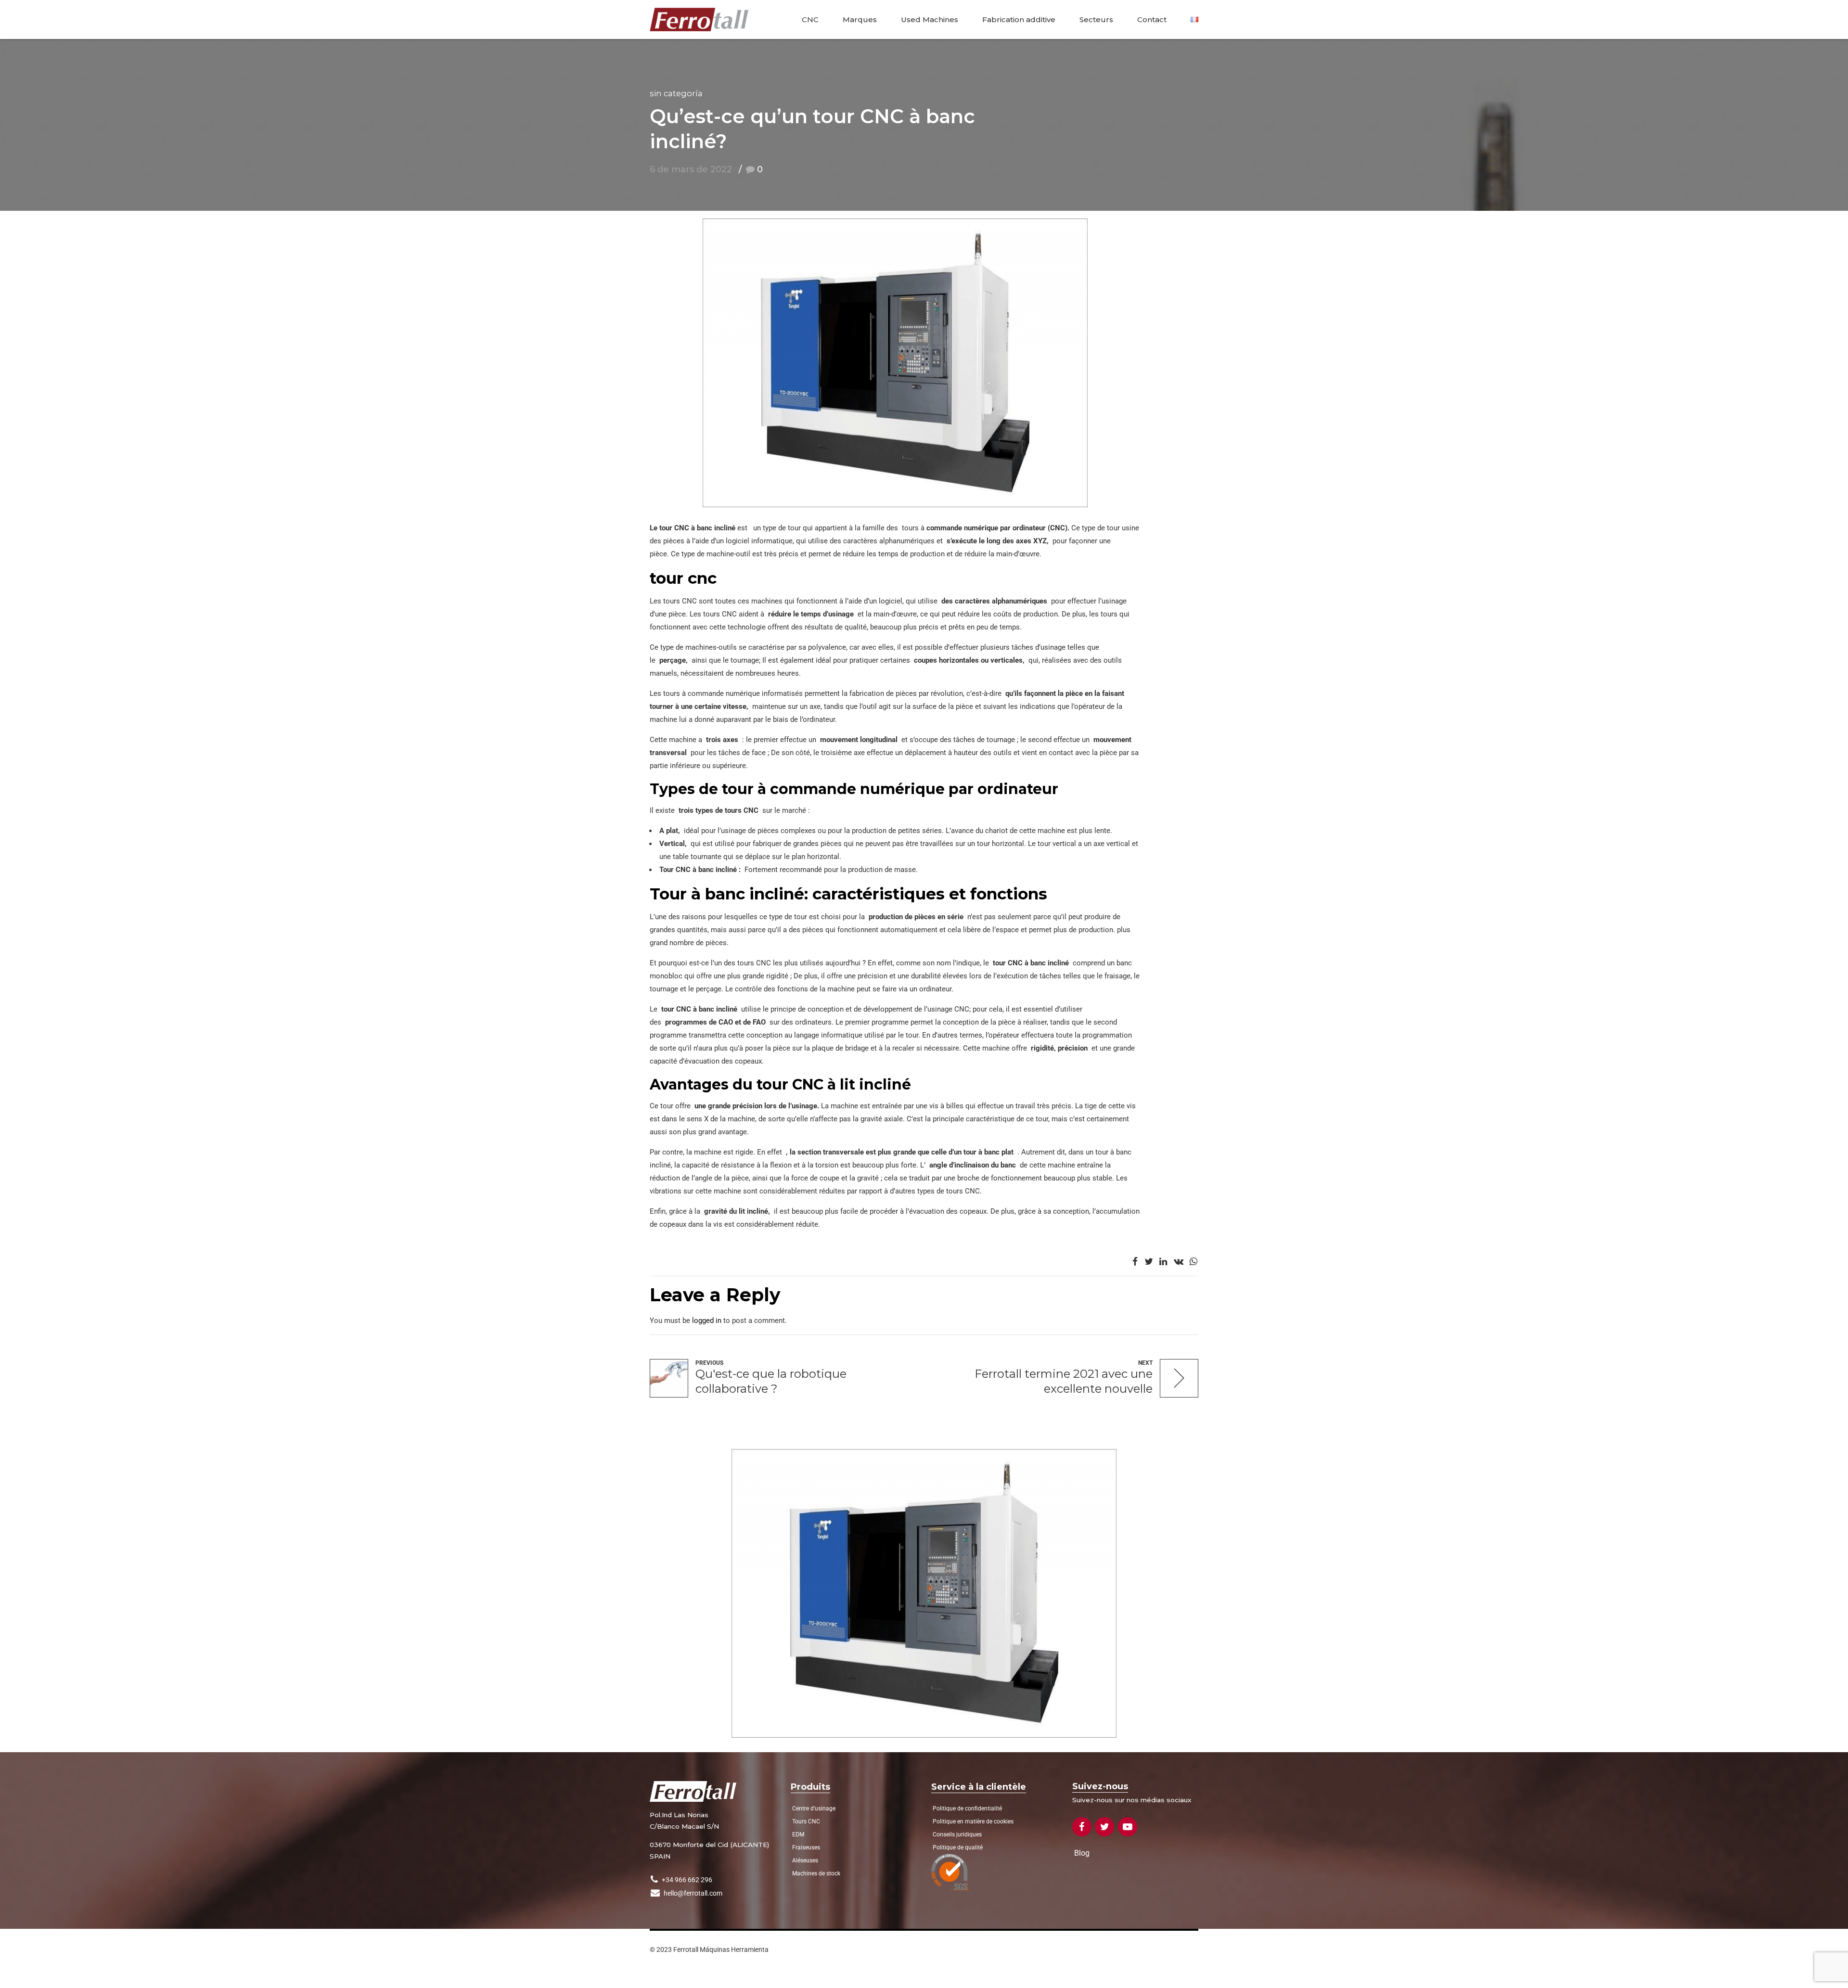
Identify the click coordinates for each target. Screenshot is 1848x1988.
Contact (1152, 19)
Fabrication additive (1019, 19)
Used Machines (930, 19)
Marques (860, 19)
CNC (810, 19)
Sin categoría (676, 93)
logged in (707, 1321)
